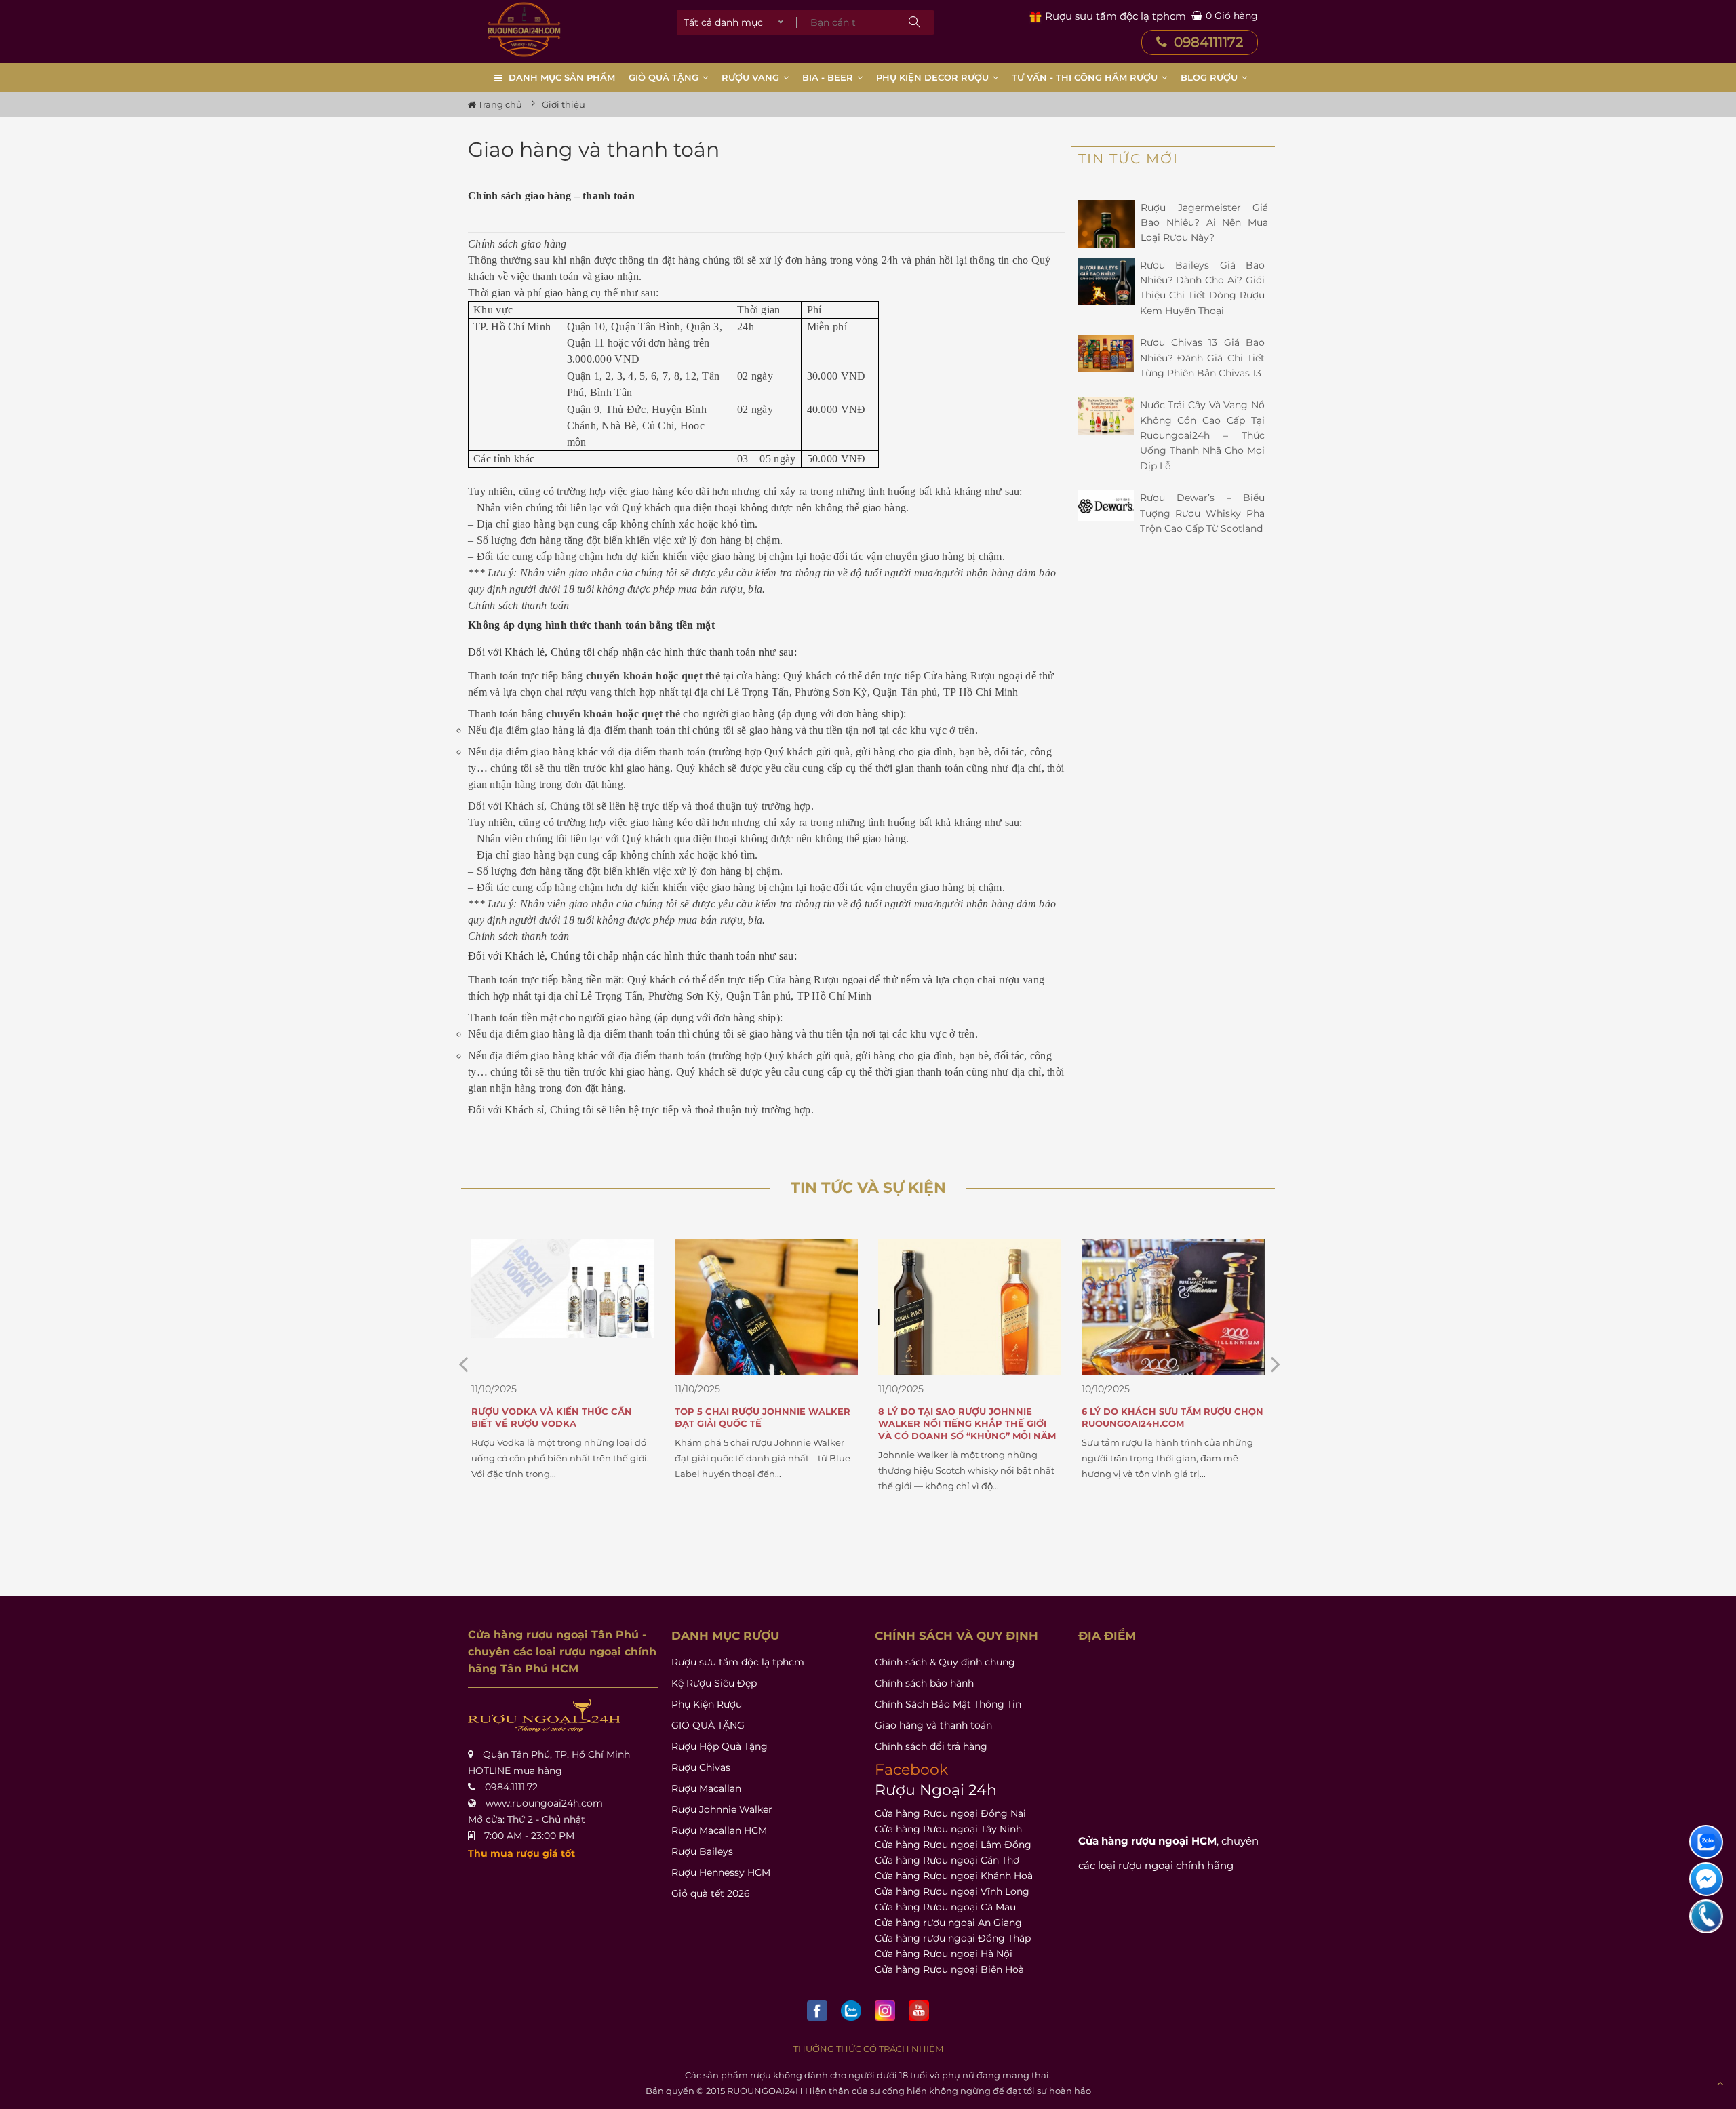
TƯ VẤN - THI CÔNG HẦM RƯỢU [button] (1086, 77)
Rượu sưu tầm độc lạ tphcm (738, 1662)
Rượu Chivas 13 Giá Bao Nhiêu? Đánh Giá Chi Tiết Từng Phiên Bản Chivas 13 (1203, 358)
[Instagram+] (885, 2011)
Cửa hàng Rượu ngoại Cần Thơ (947, 1860)
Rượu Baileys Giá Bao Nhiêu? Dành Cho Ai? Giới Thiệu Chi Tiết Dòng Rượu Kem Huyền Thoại (1203, 288)
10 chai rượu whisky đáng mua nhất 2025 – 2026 (1163, 1417)
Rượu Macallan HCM (719, 1830)
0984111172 (1207, 42)
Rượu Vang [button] (752, 77)
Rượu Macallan (706, 1788)
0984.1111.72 (511, 1787)
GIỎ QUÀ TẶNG (708, 1725)
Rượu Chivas (701, 1767)
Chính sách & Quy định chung (945, 1662)
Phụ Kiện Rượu (707, 1704)
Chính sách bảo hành (924, 1683)
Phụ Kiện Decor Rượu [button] (934, 77)
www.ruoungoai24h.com (544, 1803)
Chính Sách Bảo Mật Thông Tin (948, 1704)
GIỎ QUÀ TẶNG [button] (665, 77)
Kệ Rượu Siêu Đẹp (714, 1683)
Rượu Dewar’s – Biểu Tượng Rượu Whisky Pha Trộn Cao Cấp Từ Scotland (1203, 513)
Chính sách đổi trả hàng (931, 1746)
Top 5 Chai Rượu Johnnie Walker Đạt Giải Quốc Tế (559, 1417)
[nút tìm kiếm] (914, 22)
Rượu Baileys (702, 1851)
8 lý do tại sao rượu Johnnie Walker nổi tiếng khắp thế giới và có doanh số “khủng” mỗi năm (764, 1423)
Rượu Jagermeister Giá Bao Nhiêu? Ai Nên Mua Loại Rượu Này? (1204, 223)
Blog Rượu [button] (1210, 77)
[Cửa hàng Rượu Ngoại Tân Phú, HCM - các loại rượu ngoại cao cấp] (524, 29)
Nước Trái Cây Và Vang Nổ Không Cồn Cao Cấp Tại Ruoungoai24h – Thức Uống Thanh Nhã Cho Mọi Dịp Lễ (1203, 435)
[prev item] (1276, 1364)
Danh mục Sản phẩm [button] (562, 77)
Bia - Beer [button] (829, 77)
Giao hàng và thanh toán (933, 1725)
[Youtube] (919, 2011)
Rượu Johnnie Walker (722, 1809)
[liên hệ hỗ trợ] (1706, 1842)
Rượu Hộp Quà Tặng (719, 1746)
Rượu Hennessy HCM (721, 1872)
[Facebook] (817, 2011)
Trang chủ (499, 104)
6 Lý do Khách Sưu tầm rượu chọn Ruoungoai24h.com (969, 1417)
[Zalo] (851, 2011)
